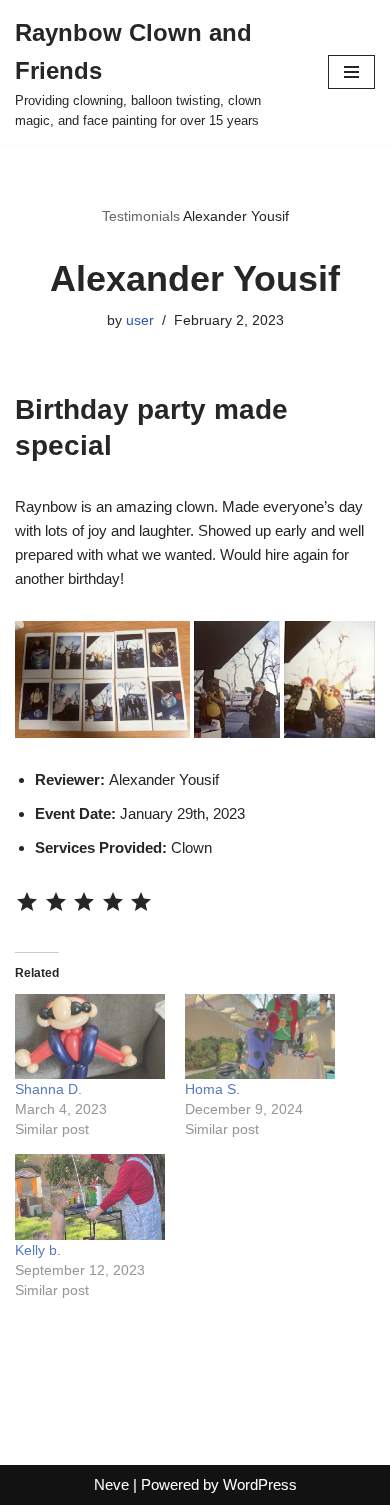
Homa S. (212, 1089)
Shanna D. (48, 1089)
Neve (111, 1484)
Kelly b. (38, 1250)
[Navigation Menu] (351, 72)
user (140, 320)
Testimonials (141, 216)
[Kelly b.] (90, 1197)
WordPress (260, 1484)
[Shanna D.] (90, 1037)
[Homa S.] (260, 1037)
